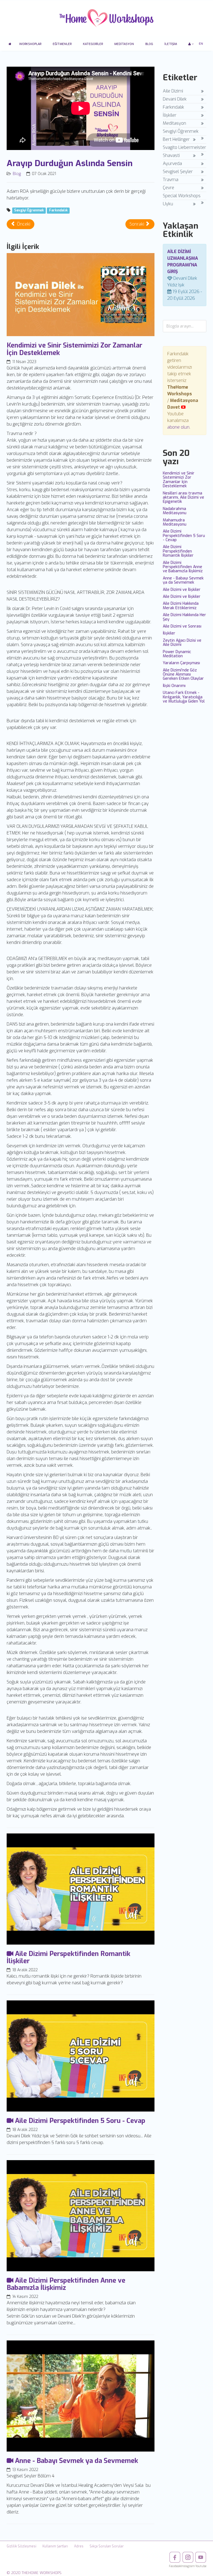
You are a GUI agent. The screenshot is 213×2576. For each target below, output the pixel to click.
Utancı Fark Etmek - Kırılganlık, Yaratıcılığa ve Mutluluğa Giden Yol (184, 697)
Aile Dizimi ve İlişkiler (182, 590)
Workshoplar (30, 44)
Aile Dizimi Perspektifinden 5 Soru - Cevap (184, 536)
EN (201, 44)
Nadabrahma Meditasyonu (175, 511)
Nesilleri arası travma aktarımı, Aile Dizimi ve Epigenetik (183, 498)
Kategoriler (93, 44)
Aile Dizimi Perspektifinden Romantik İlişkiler (178, 551)
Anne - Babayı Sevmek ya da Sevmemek (183, 580)
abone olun (178, 427)
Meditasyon (124, 44)
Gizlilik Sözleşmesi (21, 2546)
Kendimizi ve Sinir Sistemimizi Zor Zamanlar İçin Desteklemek (179, 480)
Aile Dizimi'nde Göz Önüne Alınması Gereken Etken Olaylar (183, 674)
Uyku (168, 204)
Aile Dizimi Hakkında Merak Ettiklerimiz (181, 606)
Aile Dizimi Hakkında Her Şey (184, 617)
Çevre (168, 188)
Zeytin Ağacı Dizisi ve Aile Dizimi (182, 643)
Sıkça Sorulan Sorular (107, 2546)
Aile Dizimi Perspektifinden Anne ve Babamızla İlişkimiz (183, 567)
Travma (171, 180)
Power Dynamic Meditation (177, 654)
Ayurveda (172, 163)
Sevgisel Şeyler (178, 172)
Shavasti (171, 155)
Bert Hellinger (176, 139)
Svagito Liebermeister (184, 147)
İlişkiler (170, 115)
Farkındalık (58, 211)
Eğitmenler (62, 44)
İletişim (171, 44)
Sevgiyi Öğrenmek (29, 211)
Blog (149, 44)
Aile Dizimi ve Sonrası (182, 626)
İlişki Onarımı (174, 686)
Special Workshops (182, 196)
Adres (79, 2546)
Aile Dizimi (173, 91)
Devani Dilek (175, 99)
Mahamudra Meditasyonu (175, 522)
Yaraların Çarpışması (181, 663)
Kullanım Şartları (55, 2546)
